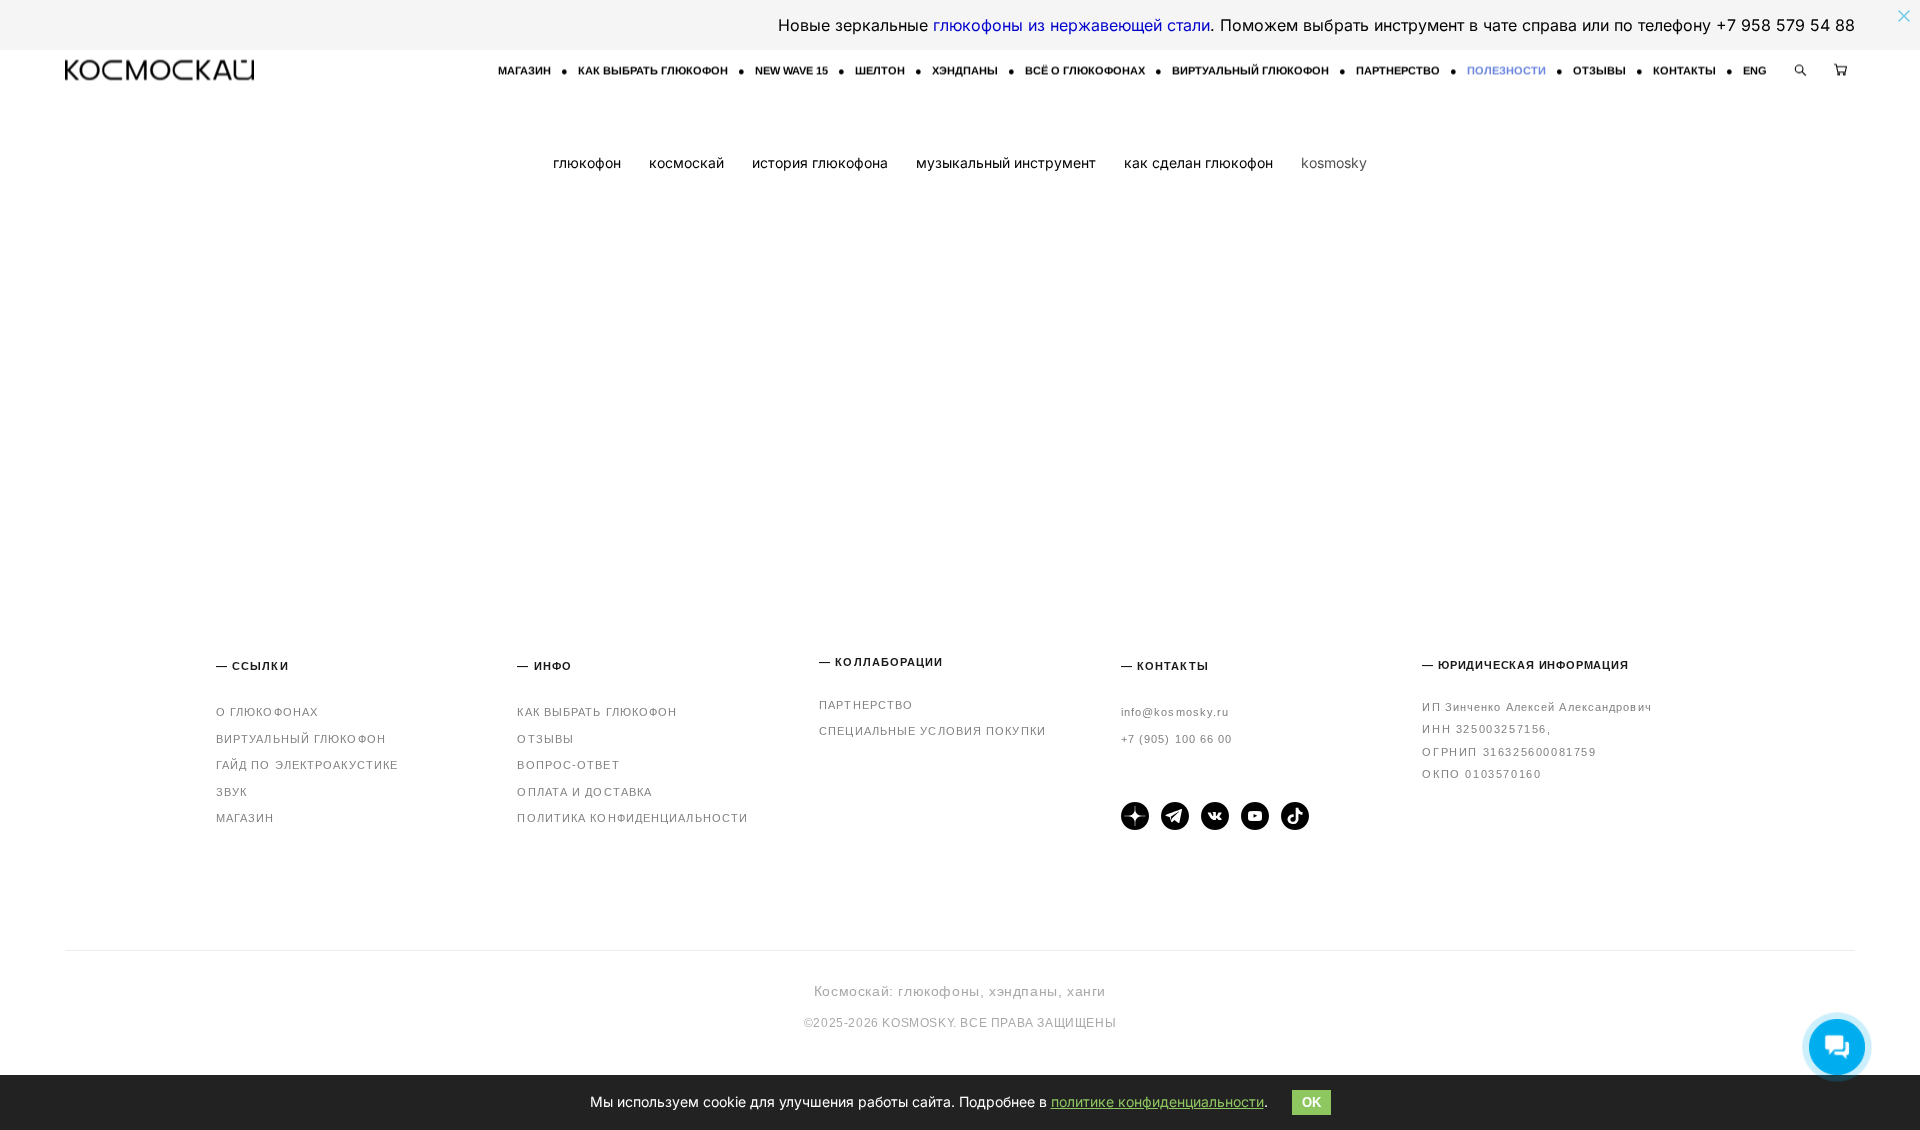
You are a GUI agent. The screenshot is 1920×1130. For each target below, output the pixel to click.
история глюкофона (822, 162)
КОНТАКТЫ (1684, 70)
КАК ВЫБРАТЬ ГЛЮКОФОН (653, 70)
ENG (1755, 70)
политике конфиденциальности (1157, 1101)
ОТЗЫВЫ (1599, 70)
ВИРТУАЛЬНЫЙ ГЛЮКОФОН (1250, 70)
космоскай (688, 162)
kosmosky (1334, 162)
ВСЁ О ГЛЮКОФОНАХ (1085, 70)
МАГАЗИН (524, 70)
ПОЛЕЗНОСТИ (1506, 70)
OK (1311, 1102)
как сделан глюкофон (1200, 162)
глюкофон (589, 162)
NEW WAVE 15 (791, 70)
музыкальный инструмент (1008, 162)
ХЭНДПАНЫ (965, 70)
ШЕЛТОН (880, 70)
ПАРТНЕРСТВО (1398, 70)
